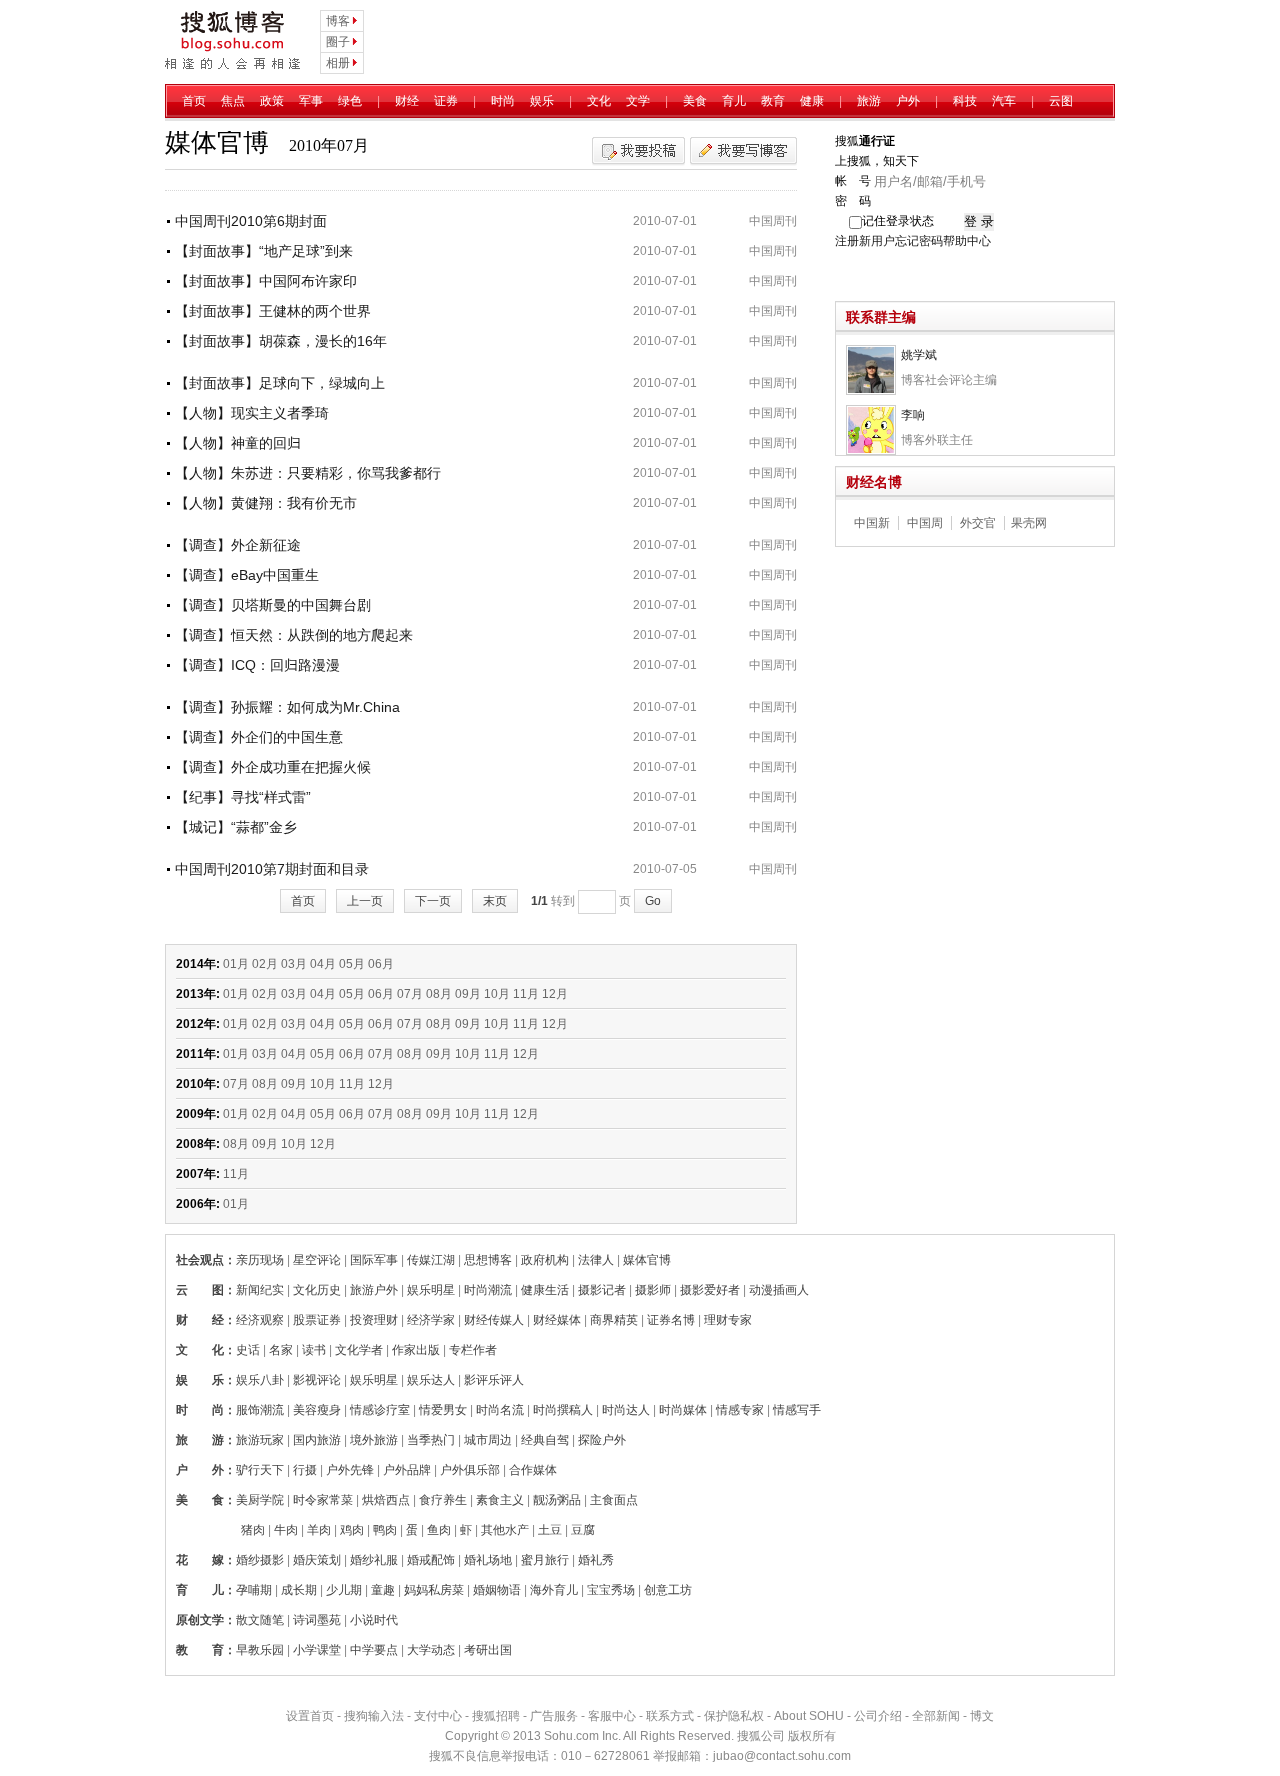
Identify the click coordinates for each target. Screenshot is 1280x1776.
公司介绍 (878, 1716)
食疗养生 (443, 1500)
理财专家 (728, 1320)
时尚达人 (626, 1410)
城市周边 (488, 1440)
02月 (265, 964)
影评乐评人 (494, 1380)
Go (653, 901)
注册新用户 (865, 241)
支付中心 (438, 1716)
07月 (410, 994)
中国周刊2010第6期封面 (251, 221)
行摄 (305, 1470)
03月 (294, 964)
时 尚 (200, 1410)
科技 (965, 101)
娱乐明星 (431, 1290)
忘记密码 (919, 241)
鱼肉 (439, 1530)
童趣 (383, 1590)
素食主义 (500, 1500)
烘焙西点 (386, 1500)
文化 (599, 101)
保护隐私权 (734, 1716)
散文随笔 (260, 1620)
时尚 (503, 101)
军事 (311, 101)
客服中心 (612, 1716)
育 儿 (200, 1590)
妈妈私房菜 (434, 1590)
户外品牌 (407, 1470)
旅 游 (200, 1440)
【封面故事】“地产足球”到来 (264, 251)
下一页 (433, 901)
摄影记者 (602, 1290)
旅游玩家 (260, 1440)
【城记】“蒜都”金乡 (236, 827)
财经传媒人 (494, 1320)
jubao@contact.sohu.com (782, 1756)
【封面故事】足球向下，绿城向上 (280, 383)
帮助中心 (967, 241)
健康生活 (545, 1290)
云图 (1061, 101)
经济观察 (260, 1320)
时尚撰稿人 (563, 1410)
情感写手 (797, 1410)
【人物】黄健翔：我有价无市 (266, 503)
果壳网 (1029, 523)
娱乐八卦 (260, 1380)
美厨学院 (260, 1500)
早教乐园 (260, 1650)
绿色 (350, 101)
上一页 (365, 901)
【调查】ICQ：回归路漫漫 (257, 665)
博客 (338, 21)
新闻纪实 (260, 1290)
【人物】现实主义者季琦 (252, 413)
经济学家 (431, 1320)
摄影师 (653, 1290)
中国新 (872, 523)
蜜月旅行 (545, 1560)
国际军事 (374, 1260)
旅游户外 (374, 1290)
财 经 (200, 1320)
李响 (913, 415)
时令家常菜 (323, 1500)
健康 (812, 101)
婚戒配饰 (431, 1560)
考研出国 (488, 1650)
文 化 (200, 1350)
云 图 (200, 1290)
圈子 (338, 42)
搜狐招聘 (496, 1716)
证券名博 (671, 1320)
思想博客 (488, 1260)
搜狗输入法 (374, 1716)
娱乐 (542, 101)
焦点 (233, 101)
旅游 (869, 101)
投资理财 (374, 1320)
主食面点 (614, 1500)
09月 (468, 994)
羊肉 (319, 1530)
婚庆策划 (317, 1560)
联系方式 (670, 1716)
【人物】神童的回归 (238, 443)
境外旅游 (374, 1440)
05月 (352, 964)
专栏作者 (473, 1350)
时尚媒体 (683, 1410)
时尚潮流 (488, 1290)
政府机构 (545, 1260)
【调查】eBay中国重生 (247, 575)
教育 (773, 101)
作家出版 (416, 1350)
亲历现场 (260, 1260)
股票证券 (317, 1320)
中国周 (925, 523)
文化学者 (359, 1350)
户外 (908, 101)
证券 (446, 101)
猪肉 (253, 1530)
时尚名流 (500, 1410)
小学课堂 (317, 1650)
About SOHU (809, 1716)
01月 (236, 964)
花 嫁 (200, 1560)
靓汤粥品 (557, 1500)
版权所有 (812, 1736)
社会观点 (200, 1260)
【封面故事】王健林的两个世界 (273, 311)
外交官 (978, 523)
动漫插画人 (779, 1290)
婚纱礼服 (374, 1560)
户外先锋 (350, 1470)
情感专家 (740, 1410)
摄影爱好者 (710, 1290)
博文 (982, 1716)
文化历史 (317, 1290)
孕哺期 (254, 1590)
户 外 (200, 1470)
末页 (495, 901)
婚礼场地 (488, 1560)
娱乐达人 (431, 1380)
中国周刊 (773, 221)
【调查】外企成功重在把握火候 (273, 767)
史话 (248, 1350)
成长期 (299, 1590)
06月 (381, 964)
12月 (555, 994)
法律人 (596, 1260)
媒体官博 (647, 1260)
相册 (338, 63)
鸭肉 (385, 1530)
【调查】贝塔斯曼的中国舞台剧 (273, 605)
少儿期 (344, 1590)
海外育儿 (554, 1590)
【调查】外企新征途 (238, 545)
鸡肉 (352, 1530)
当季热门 (431, 1440)
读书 (314, 1350)
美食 (695, 101)
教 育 (200, 1650)
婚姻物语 (497, 1590)
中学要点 (374, 1650)
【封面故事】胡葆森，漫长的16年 (281, 341)
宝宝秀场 (611, 1590)
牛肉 (286, 1530)
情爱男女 (443, 1410)
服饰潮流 (260, 1410)
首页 (194, 101)
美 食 (200, 1500)
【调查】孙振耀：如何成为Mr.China (287, 707)
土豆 (550, 1530)
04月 (323, 964)
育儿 (734, 101)
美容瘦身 (317, 1410)
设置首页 (310, 1716)
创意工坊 (668, 1590)
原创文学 (200, 1620)
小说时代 (374, 1620)
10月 (497, 994)
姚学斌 (919, 355)
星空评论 (317, 1260)
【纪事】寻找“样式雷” (243, 797)
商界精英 (614, 1320)
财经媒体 (557, 1320)
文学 (638, 101)
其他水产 (505, 1530)
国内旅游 (317, 1440)
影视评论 (317, 1380)
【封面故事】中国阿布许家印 (266, 281)
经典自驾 (545, 1440)
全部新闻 (936, 1716)
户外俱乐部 (470, 1470)
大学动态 (431, 1650)
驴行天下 (260, 1470)
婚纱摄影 (260, 1560)
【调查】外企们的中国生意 (259, 737)
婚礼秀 (596, 1560)
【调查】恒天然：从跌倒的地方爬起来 (294, 635)
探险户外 (602, 1440)
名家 (281, 1350)
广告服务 (554, 1716)
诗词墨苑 (317, 1620)
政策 (272, 101)
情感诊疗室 (380, 1410)
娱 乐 (200, 1380)
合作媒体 (533, 1470)
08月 (439, 994)
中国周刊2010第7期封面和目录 (272, 869)
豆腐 (583, 1530)
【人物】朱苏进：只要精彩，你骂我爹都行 (308, 473)
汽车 (1004, 101)
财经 (407, 101)
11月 (526, 994)
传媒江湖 (431, 1260)
